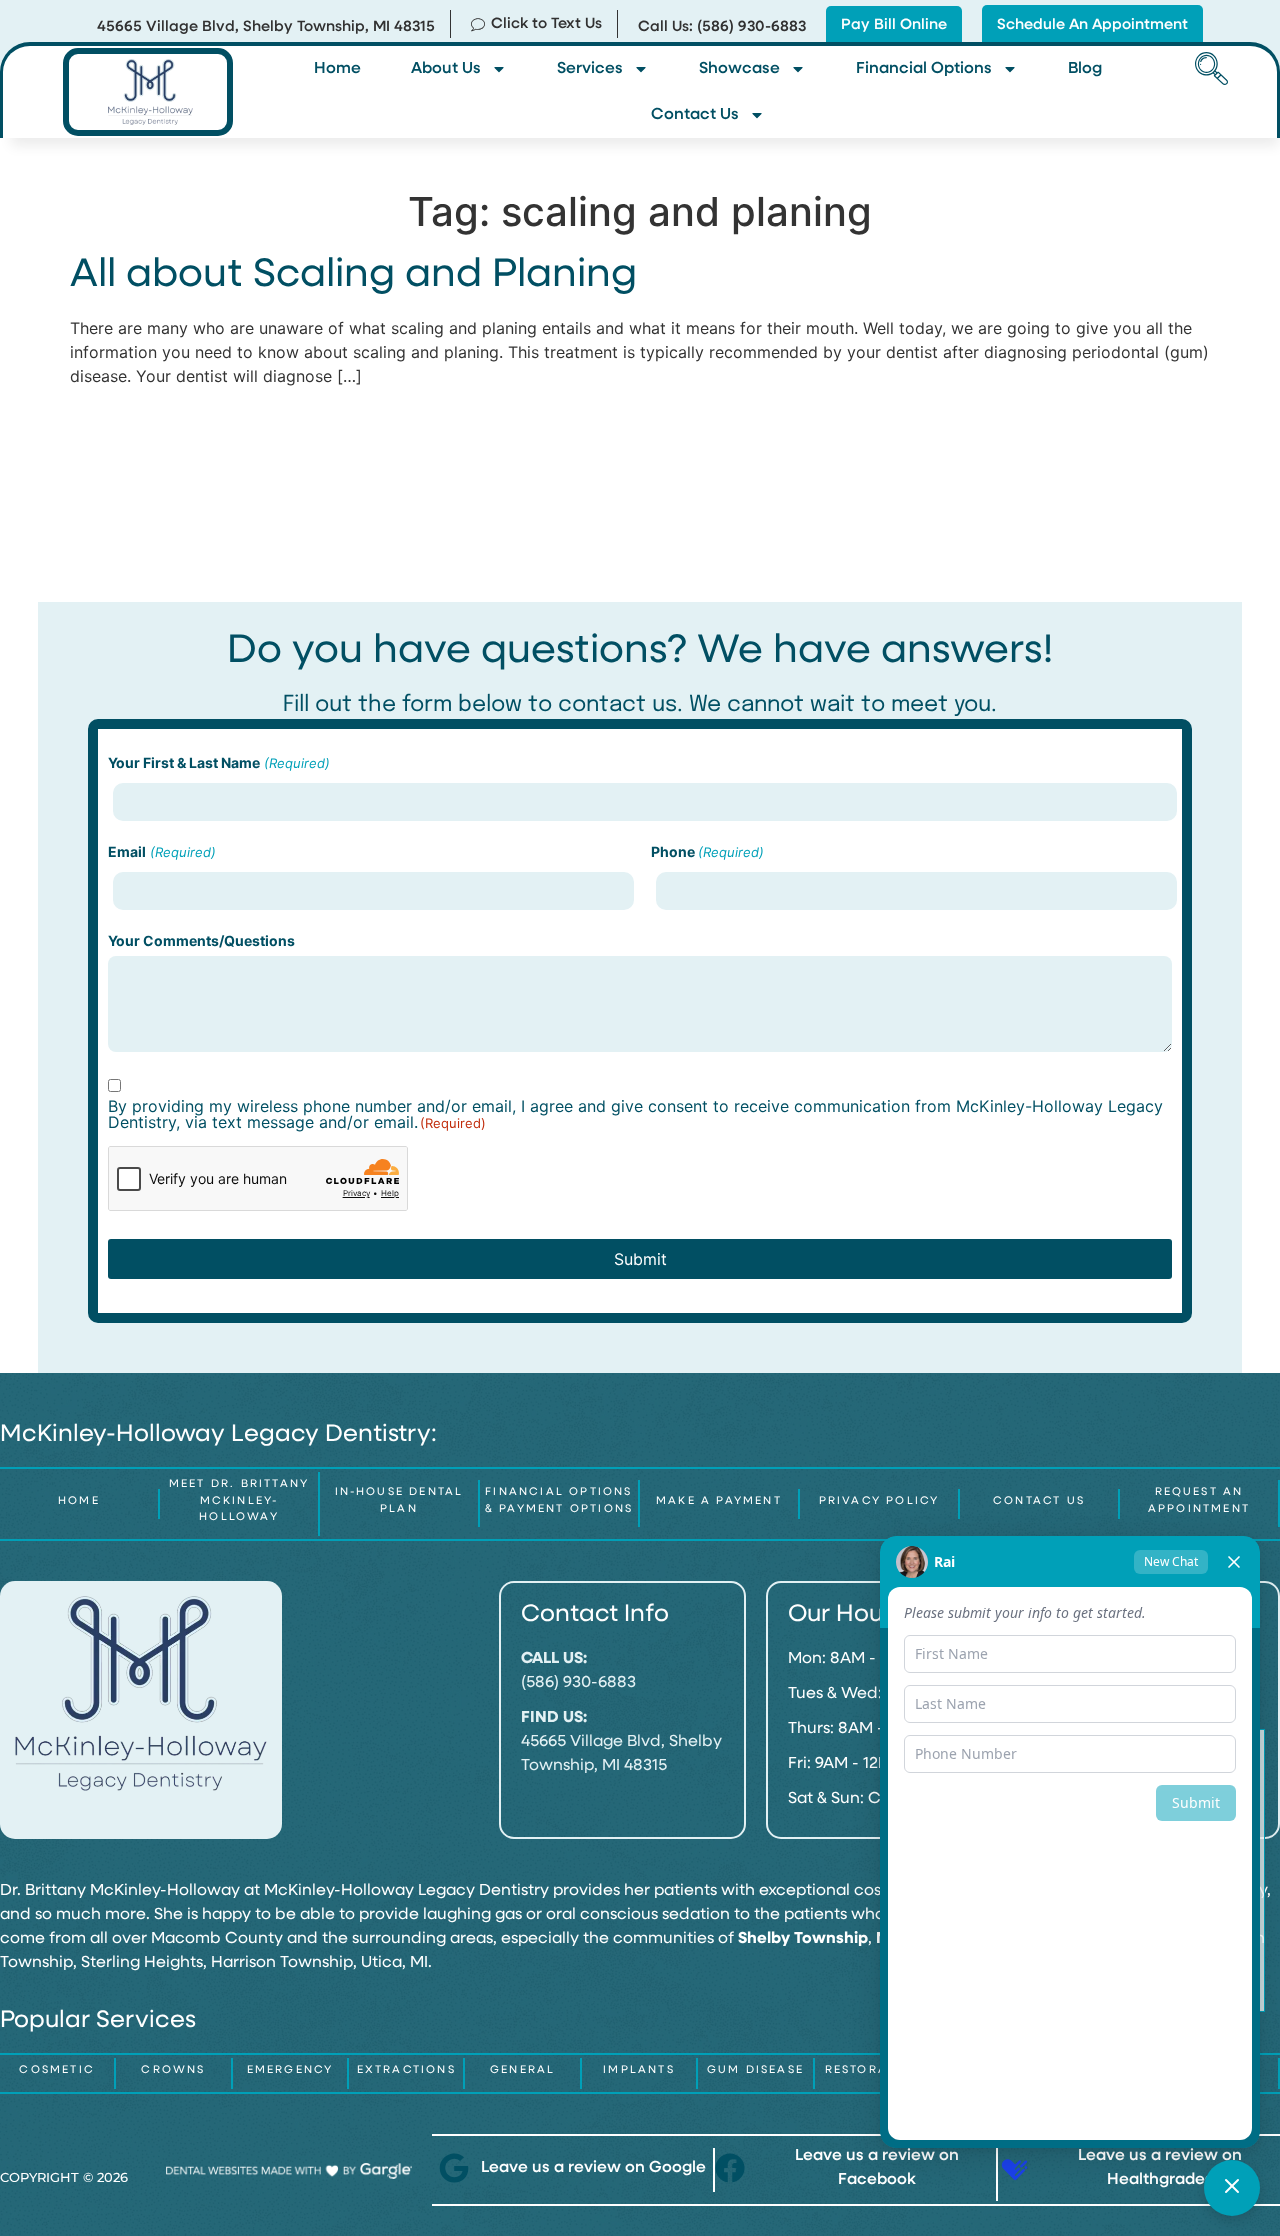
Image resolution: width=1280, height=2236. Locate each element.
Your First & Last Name (218, 763)
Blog (1085, 69)
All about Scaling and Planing (353, 276)
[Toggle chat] (1232, 2188)
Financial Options (924, 69)
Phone (707, 852)
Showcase (739, 69)
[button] (1208, 71)
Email (161, 852)
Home (337, 69)
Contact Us (695, 115)
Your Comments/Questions (201, 941)
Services (590, 69)
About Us (446, 69)
